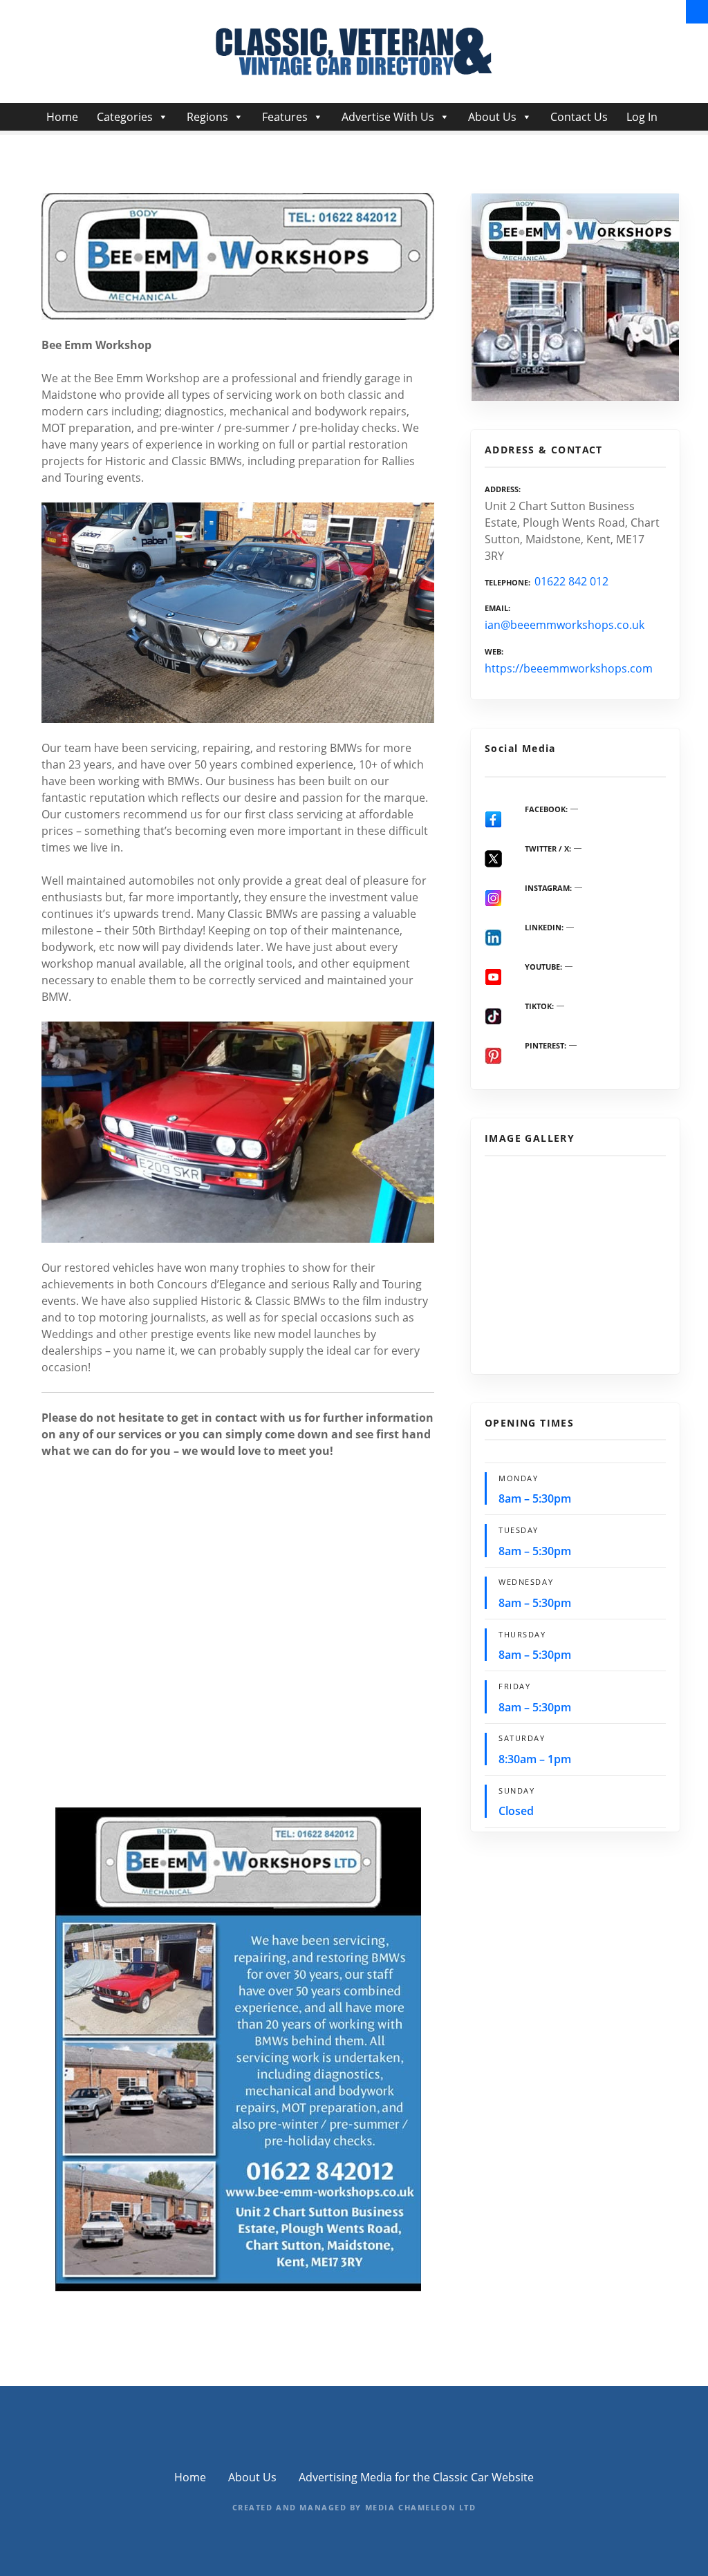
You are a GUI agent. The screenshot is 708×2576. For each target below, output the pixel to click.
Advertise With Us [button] (388, 117)
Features (285, 117)
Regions (207, 117)
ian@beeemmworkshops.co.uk (565, 625)
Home (62, 117)
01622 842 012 (571, 581)
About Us (492, 117)
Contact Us (579, 117)
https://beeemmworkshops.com (569, 668)
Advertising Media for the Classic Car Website (416, 2477)
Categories (125, 117)
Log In (642, 117)
